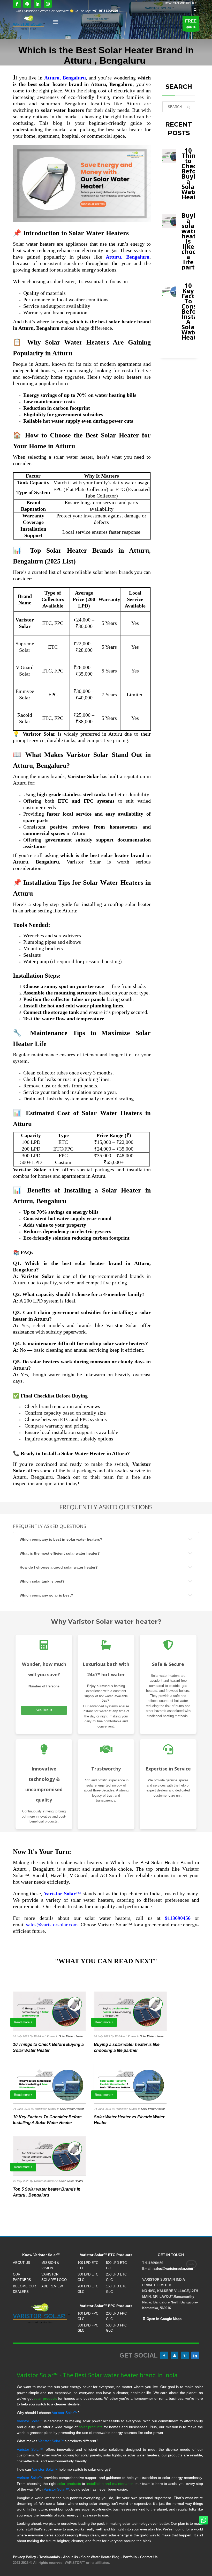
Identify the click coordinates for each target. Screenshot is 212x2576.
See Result (44, 1710)
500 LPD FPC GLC (116, 2328)
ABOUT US (22, 2263)
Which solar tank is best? (42, 1581)
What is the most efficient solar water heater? (60, 1553)
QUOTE (191, 24)
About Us (70, 2557)
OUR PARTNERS (22, 2277)
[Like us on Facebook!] (164, 2355)
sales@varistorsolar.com (52, 1924)
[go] (188, 107)
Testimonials (50, 2557)
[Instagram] (48, 4)
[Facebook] (17, 4)
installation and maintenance (110, 2484)
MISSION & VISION (50, 2265)
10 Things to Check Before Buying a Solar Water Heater (192, 174)
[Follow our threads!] (175, 2355)
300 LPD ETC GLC (88, 2277)
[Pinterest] (185, 2355)
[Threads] (27, 4)
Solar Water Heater (71, 2036)
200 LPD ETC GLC (88, 2289)
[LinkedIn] (37, 4)
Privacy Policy (24, 2557)
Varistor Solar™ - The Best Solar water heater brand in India (97, 2375)
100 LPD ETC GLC (88, 2265)
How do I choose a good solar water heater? (59, 1567)
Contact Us (149, 2557)
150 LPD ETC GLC (116, 2289)
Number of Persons (44, 1686)
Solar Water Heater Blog (100, 2557)
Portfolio (130, 2557)
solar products (45, 2398)
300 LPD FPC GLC (88, 2328)
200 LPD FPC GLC (116, 2316)
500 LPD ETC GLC (116, 2265)
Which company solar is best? (46, 1595)
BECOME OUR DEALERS (24, 2289)
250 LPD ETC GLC (116, 2277)
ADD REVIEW (52, 2286)
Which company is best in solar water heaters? (61, 1539)
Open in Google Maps (164, 2319)
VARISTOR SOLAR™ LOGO (54, 2277)
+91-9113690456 (105, 11)
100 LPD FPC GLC (88, 2316)
